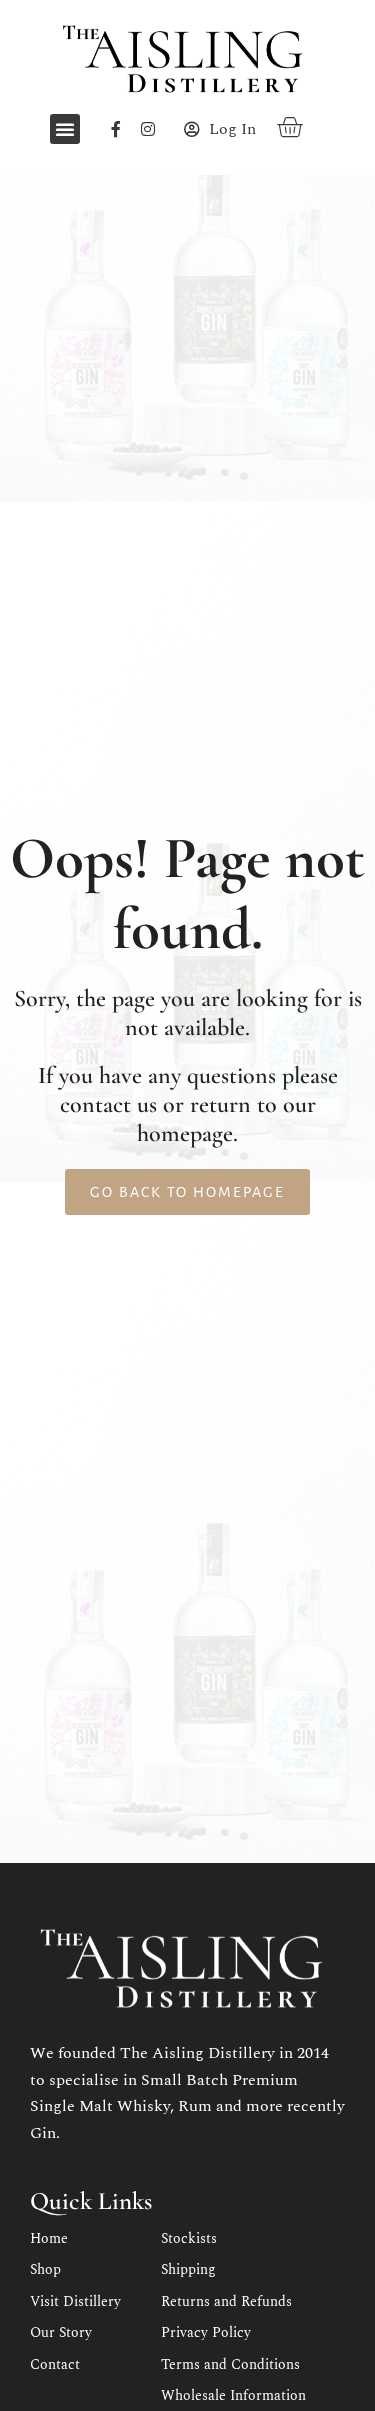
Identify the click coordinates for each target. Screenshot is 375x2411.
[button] (65, 129)
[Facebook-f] (116, 129)
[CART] (290, 126)
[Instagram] (148, 129)
